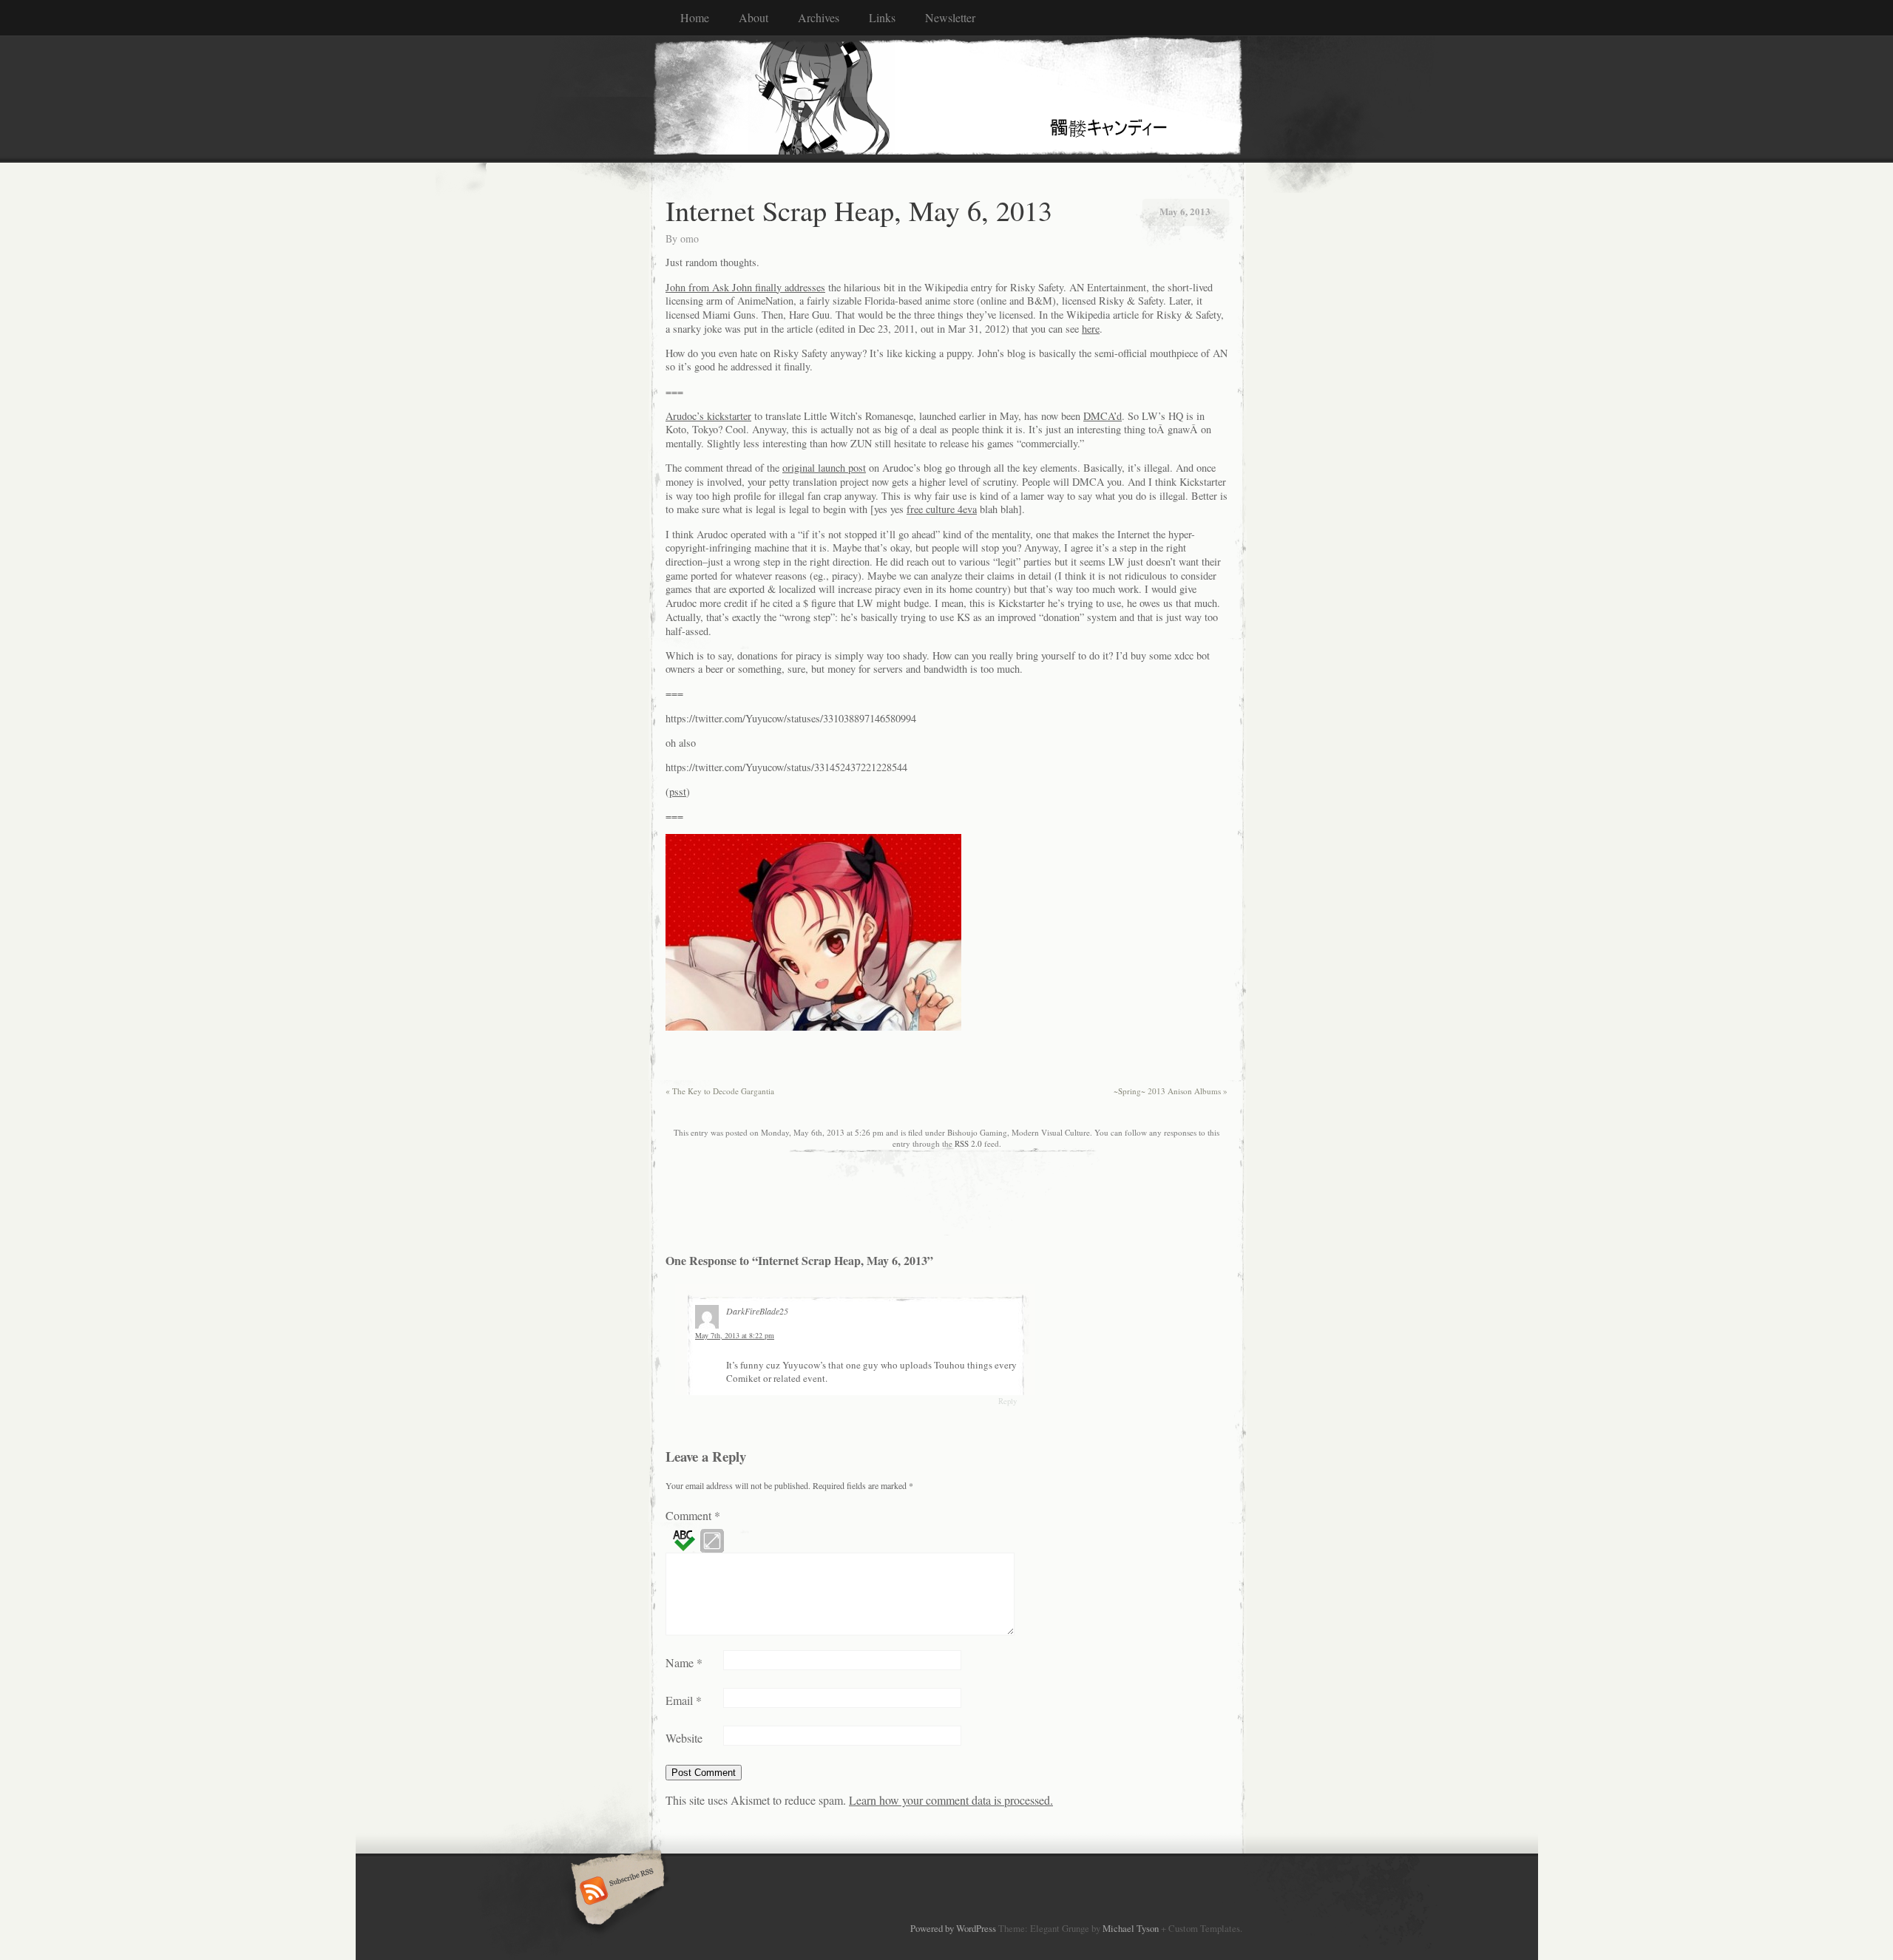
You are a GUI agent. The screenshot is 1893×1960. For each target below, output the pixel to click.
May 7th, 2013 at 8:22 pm (735, 1335)
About (754, 17)
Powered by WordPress (953, 1928)
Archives (819, 17)
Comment (693, 1515)
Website (684, 1738)
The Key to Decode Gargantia (720, 1091)
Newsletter (950, 17)
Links (882, 17)
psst (678, 791)
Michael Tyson (1131, 1928)
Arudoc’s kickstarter (708, 416)
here (1091, 329)
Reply (1008, 1401)
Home (695, 17)
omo (690, 238)
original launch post (824, 468)
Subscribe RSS (616, 1892)
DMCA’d (1103, 416)
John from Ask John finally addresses (745, 287)
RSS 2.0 (968, 1143)
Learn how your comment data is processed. (951, 1800)
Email (684, 1700)
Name (684, 1662)
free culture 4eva (942, 509)
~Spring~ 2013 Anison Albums (1171, 1091)
